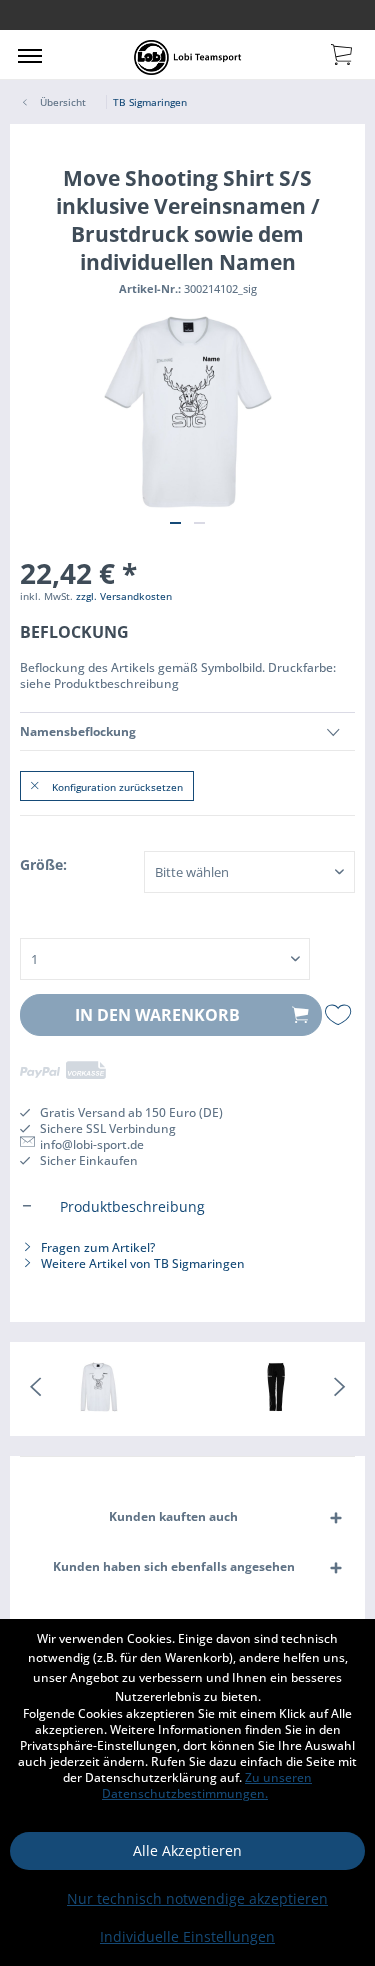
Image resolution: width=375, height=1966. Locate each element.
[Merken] (340, 1015)
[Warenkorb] (343, 53)
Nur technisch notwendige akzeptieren (197, 1898)
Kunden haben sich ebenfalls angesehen (174, 1566)
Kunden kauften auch (173, 1516)
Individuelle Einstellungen (187, 1936)
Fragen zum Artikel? (96, 1247)
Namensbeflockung (78, 731)
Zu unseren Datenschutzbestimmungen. (207, 1785)
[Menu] (30, 55)
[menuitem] (30, 55)
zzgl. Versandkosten (124, 596)
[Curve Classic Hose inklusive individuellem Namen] (277, 1389)
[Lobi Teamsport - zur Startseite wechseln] (188, 57)
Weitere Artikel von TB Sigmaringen (141, 1263)
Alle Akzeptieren (187, 1850)
